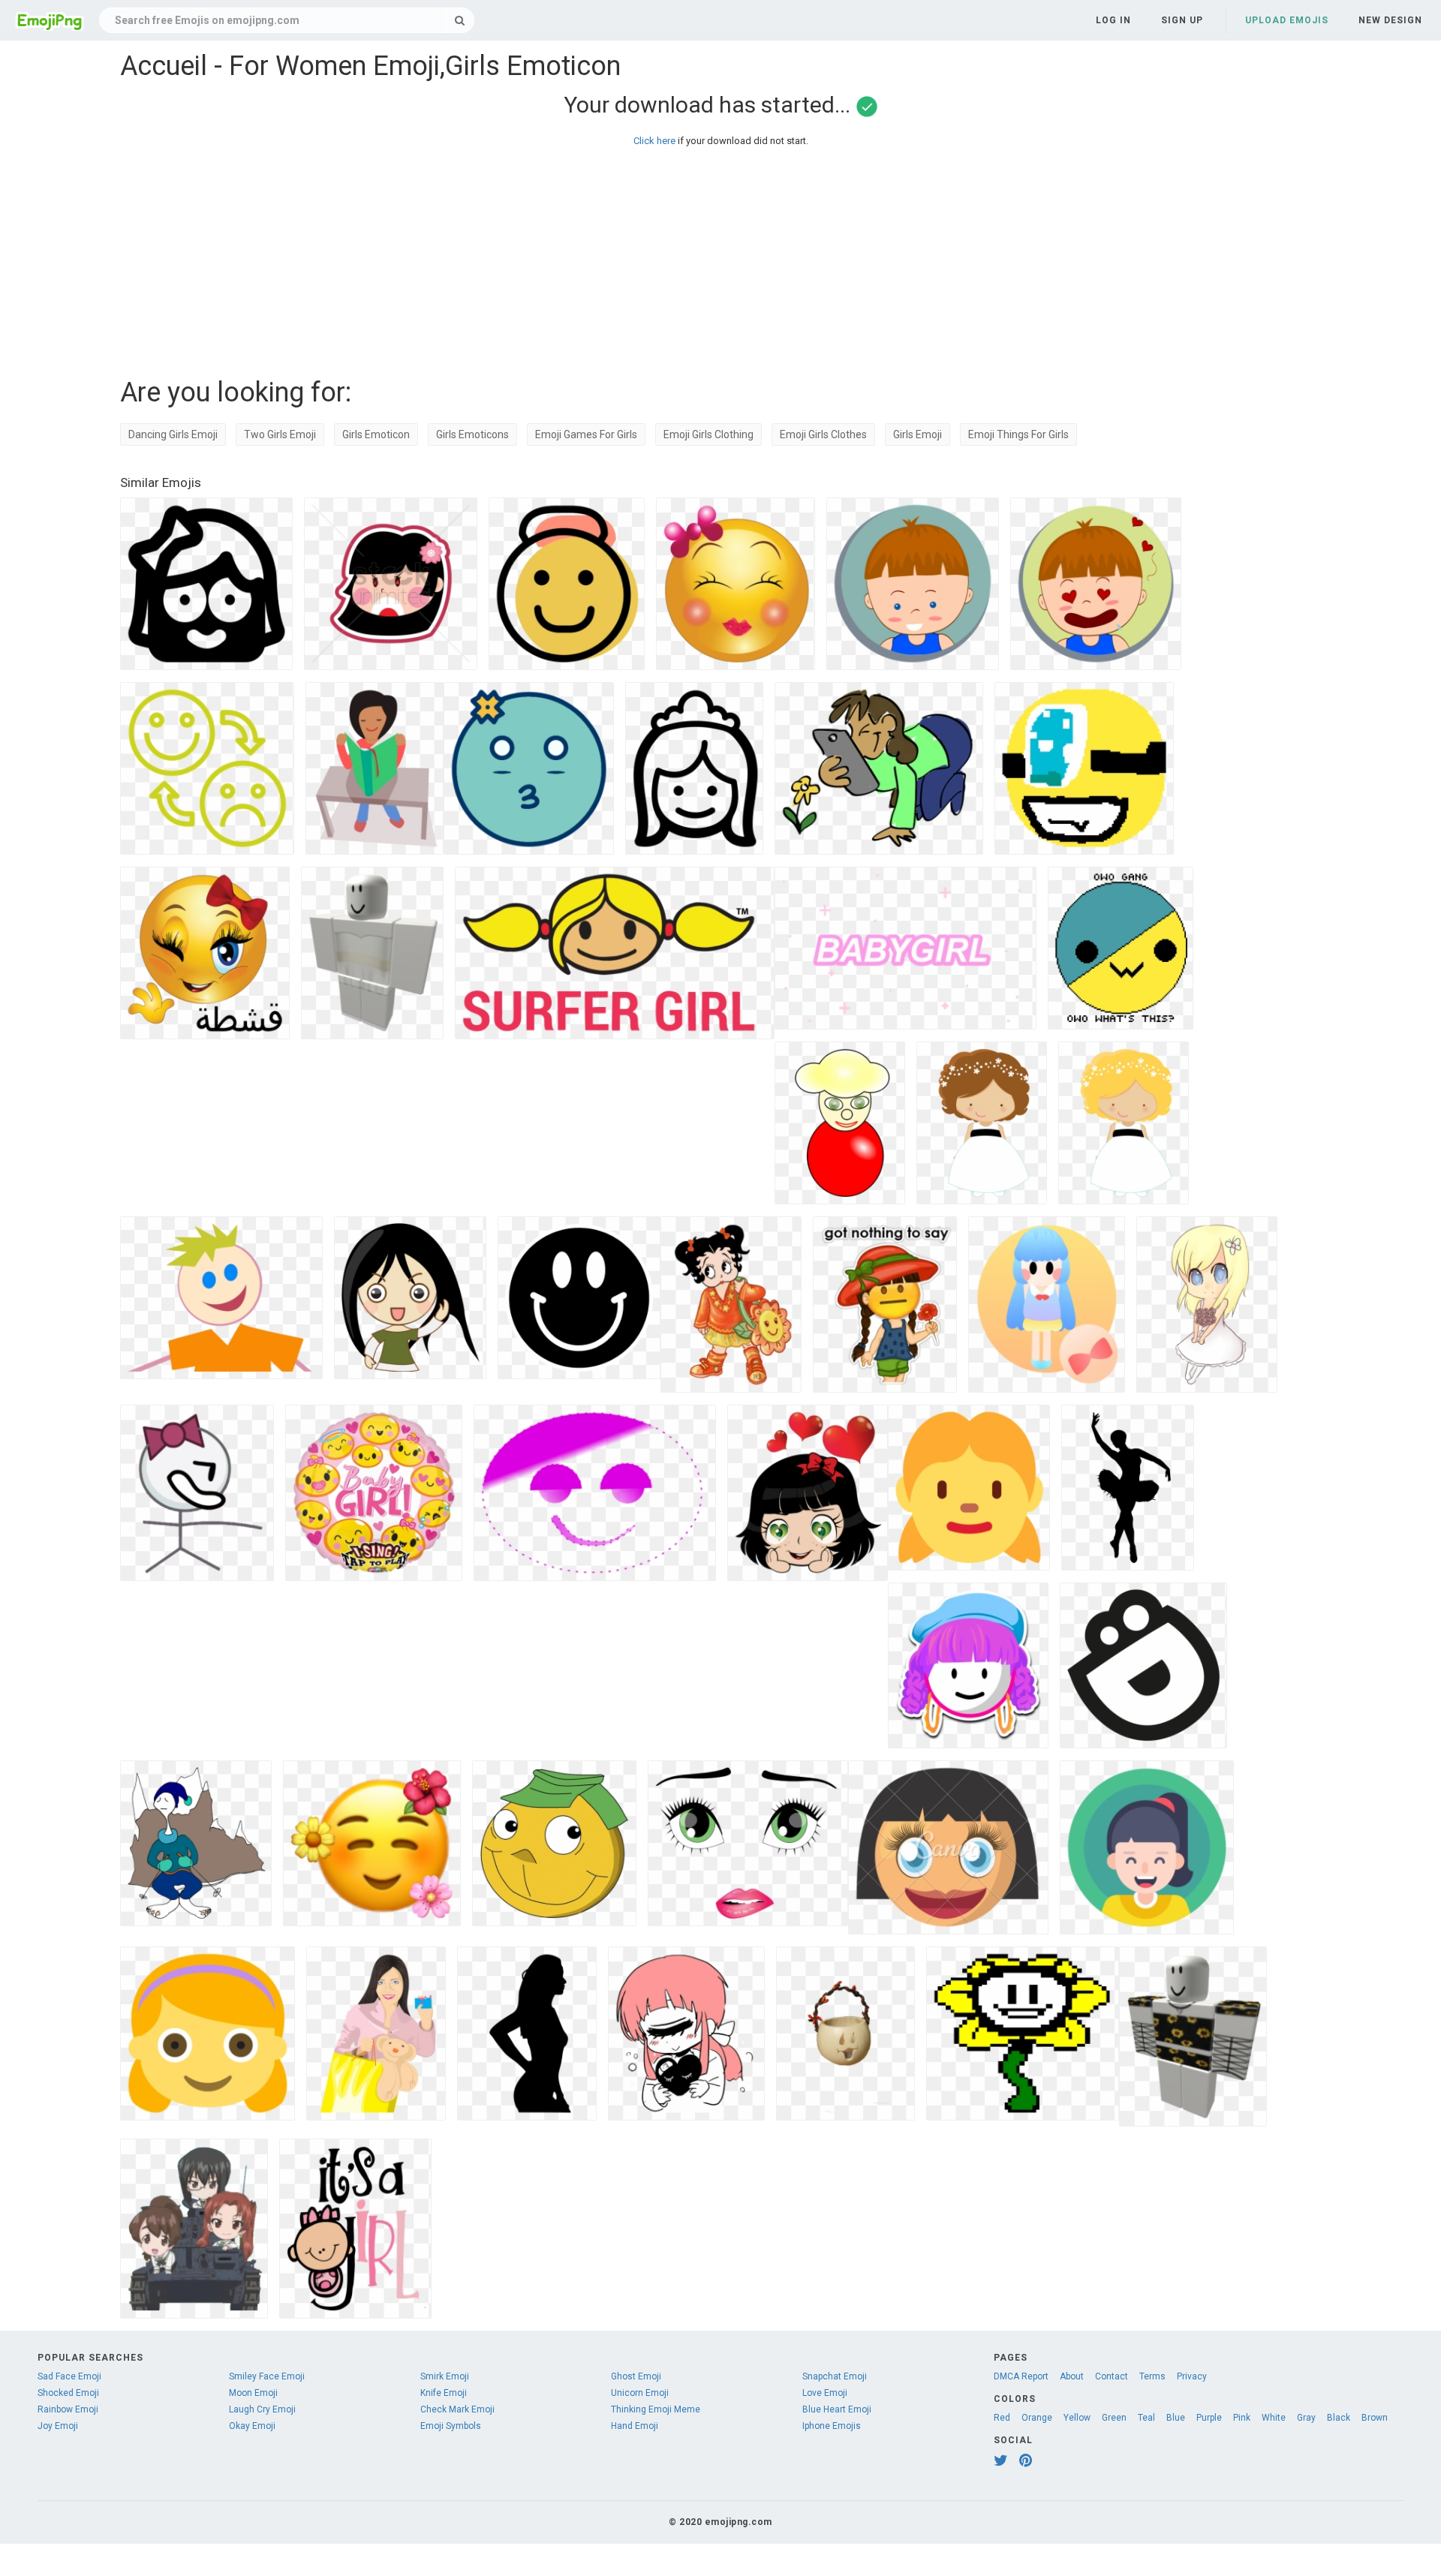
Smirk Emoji (445, 2376)
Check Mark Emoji (457, 2409)
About (1072, 2376)
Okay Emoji (252, 2426)
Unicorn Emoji (640, 2393)
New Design (1390, 20)
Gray (1306, 2418)
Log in (1113, 20)
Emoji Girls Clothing (708, 434)
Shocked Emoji (68, 2393)
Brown (1375, 2418)
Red (1002, 2418)
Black (1339, 2418)
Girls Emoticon (376, 434)
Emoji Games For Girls (586, 434)
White (1274, 2418)
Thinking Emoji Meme (656, 2409)
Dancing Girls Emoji (173, 434)
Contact (1112, 2376)
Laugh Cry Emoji (262, 2409)
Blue (1176, 2418)
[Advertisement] (570, 258)
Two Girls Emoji (280, 434)
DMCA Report (1021, 2376)
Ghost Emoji (636, 2376)
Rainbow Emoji (68, 2409)
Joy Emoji (58, 2426)
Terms (1152, 2376)
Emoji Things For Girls (1018, 434)
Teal (1146, 2418)
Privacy (1192, 2376)
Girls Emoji (918, 434)
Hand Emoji (635, 2426)
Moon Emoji (253, 2393)
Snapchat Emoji (835, 2376)
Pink (1242, 2418)
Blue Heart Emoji (837, 2409)
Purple (1209, 2418)
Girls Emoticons (472, 434)
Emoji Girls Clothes (823, 434)
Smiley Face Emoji (267, 2376)
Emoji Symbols (451, 2426)
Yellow (1077, 2418)
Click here (654, 141)
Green (1114, 2418)
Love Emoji (825, 2393)
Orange (1037, 2418)
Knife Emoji (444, 2393)
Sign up (1182, 20)
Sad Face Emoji (69, 2376)
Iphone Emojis (832, 2426)
